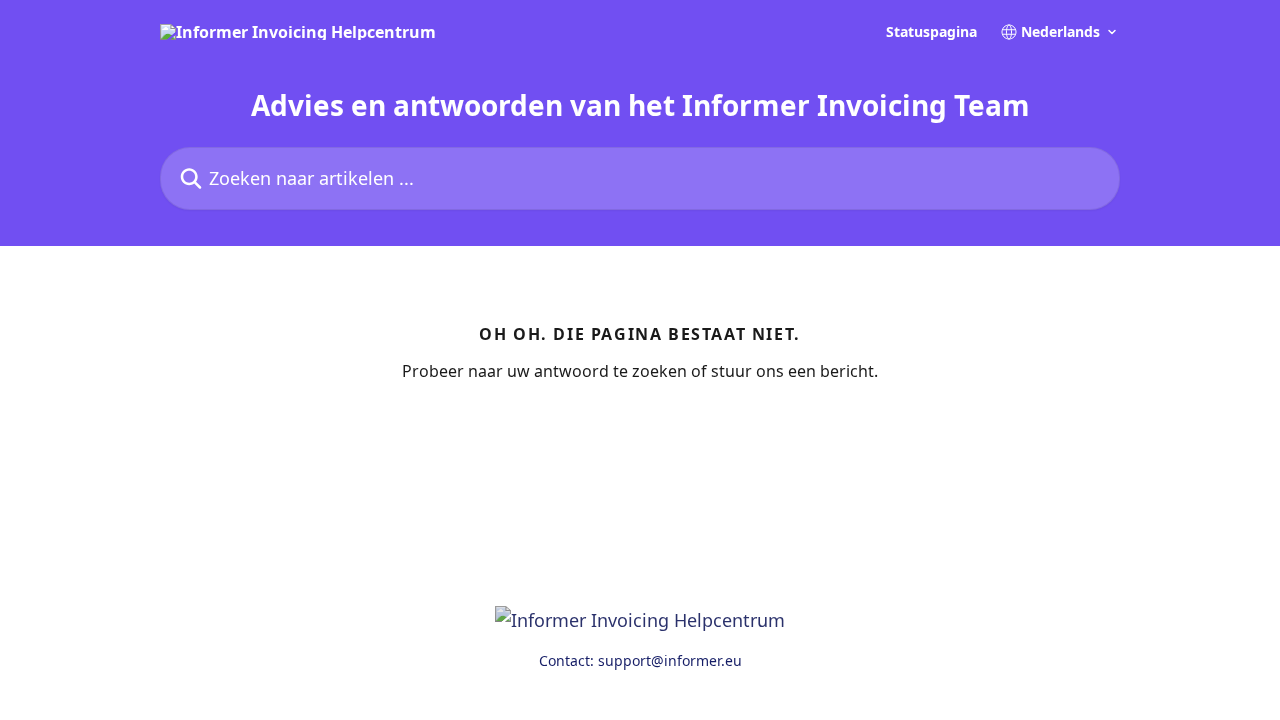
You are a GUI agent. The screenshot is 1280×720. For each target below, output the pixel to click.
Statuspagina (931, 32)
